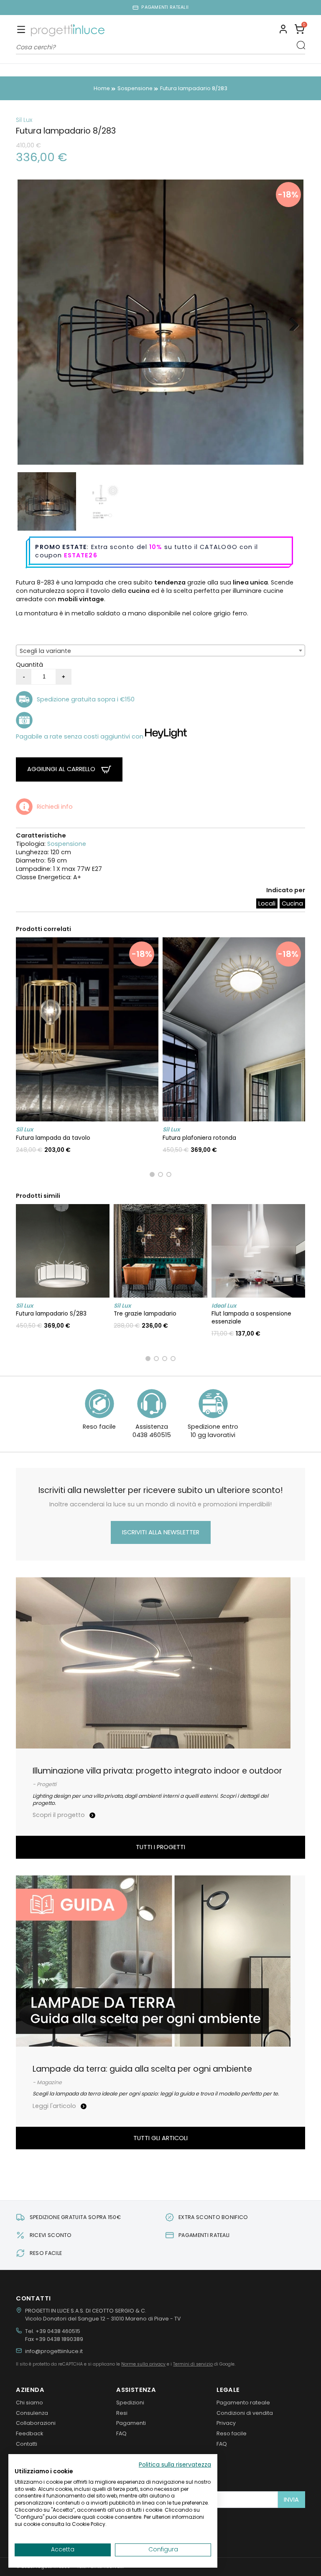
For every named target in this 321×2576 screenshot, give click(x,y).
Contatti (27, 2444)
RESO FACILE (46, 2253)
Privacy (226, 2423)
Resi (122, 2413)
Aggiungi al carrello (62, 769)
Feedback (29, 2433)
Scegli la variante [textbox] (45, 651)
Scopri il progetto (60, 1815)
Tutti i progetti (160, 1847)
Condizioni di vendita (245, 2413)
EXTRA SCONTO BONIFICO (213, 2217)
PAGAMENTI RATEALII (165, 7)
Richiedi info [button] (55, 807)
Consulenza (32, 2413)
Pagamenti (131, 2423)
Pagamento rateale (243, 2403)
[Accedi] (283, 30)
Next (291, 322)
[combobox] (160, 650)
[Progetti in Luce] (68, 30)
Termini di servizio (193, 2364)
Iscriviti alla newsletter (161, 1532)
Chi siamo (29, 2403)
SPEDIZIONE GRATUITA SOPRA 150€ (75, 2217)
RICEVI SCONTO (51, 2235)
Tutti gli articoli (160, 2138)
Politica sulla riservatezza (175, 2465)
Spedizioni (130, 2403)
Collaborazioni (36, 2423)
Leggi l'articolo (55, 2106)
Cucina (292, 903)
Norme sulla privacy (143, 2364)
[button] (299, 30)
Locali (267, 903)
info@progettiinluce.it (54, 2351)
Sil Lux (24, 120)
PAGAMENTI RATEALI (204, 2235)
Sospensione (67, 844)
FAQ (121, 2433)
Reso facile (232, 2433)
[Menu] (21, 30)
